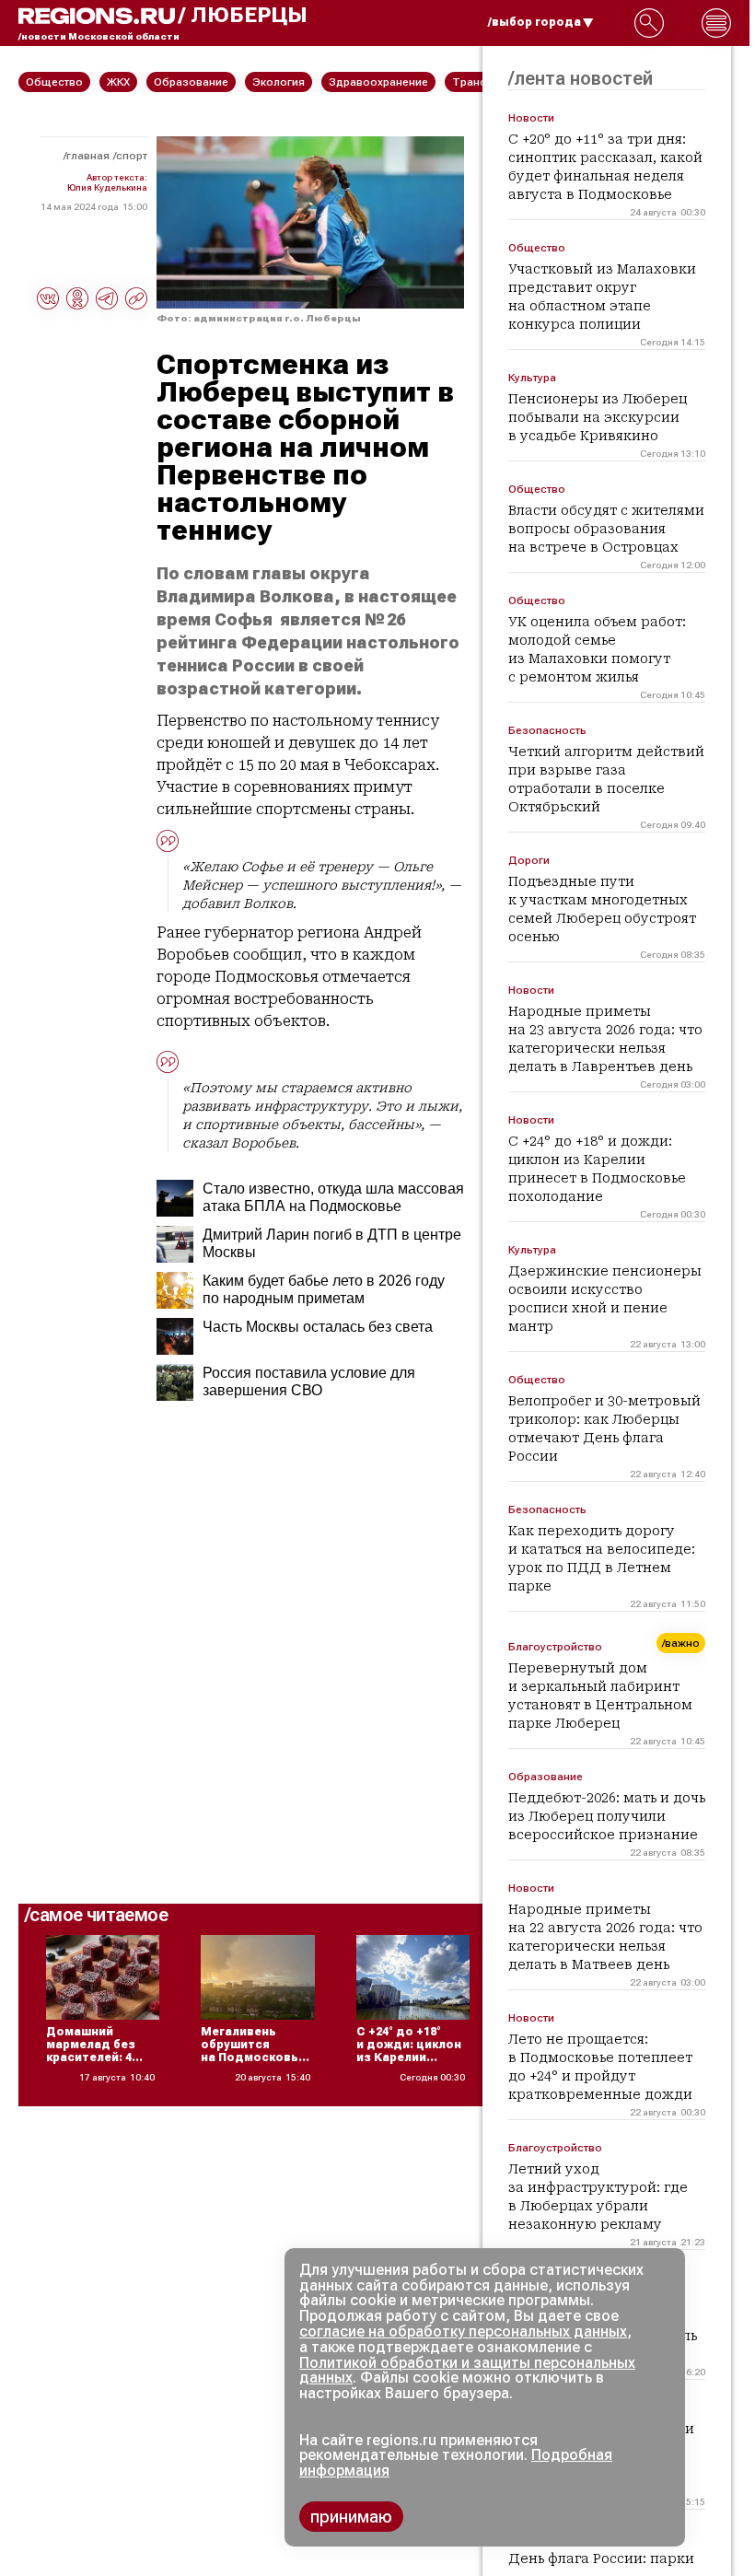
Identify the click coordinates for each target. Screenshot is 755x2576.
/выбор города (534, 22)
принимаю (351, 2517)
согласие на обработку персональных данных (463, 2331)
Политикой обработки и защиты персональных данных (467, 2371)
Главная (88, 156)
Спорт (132, 156)
